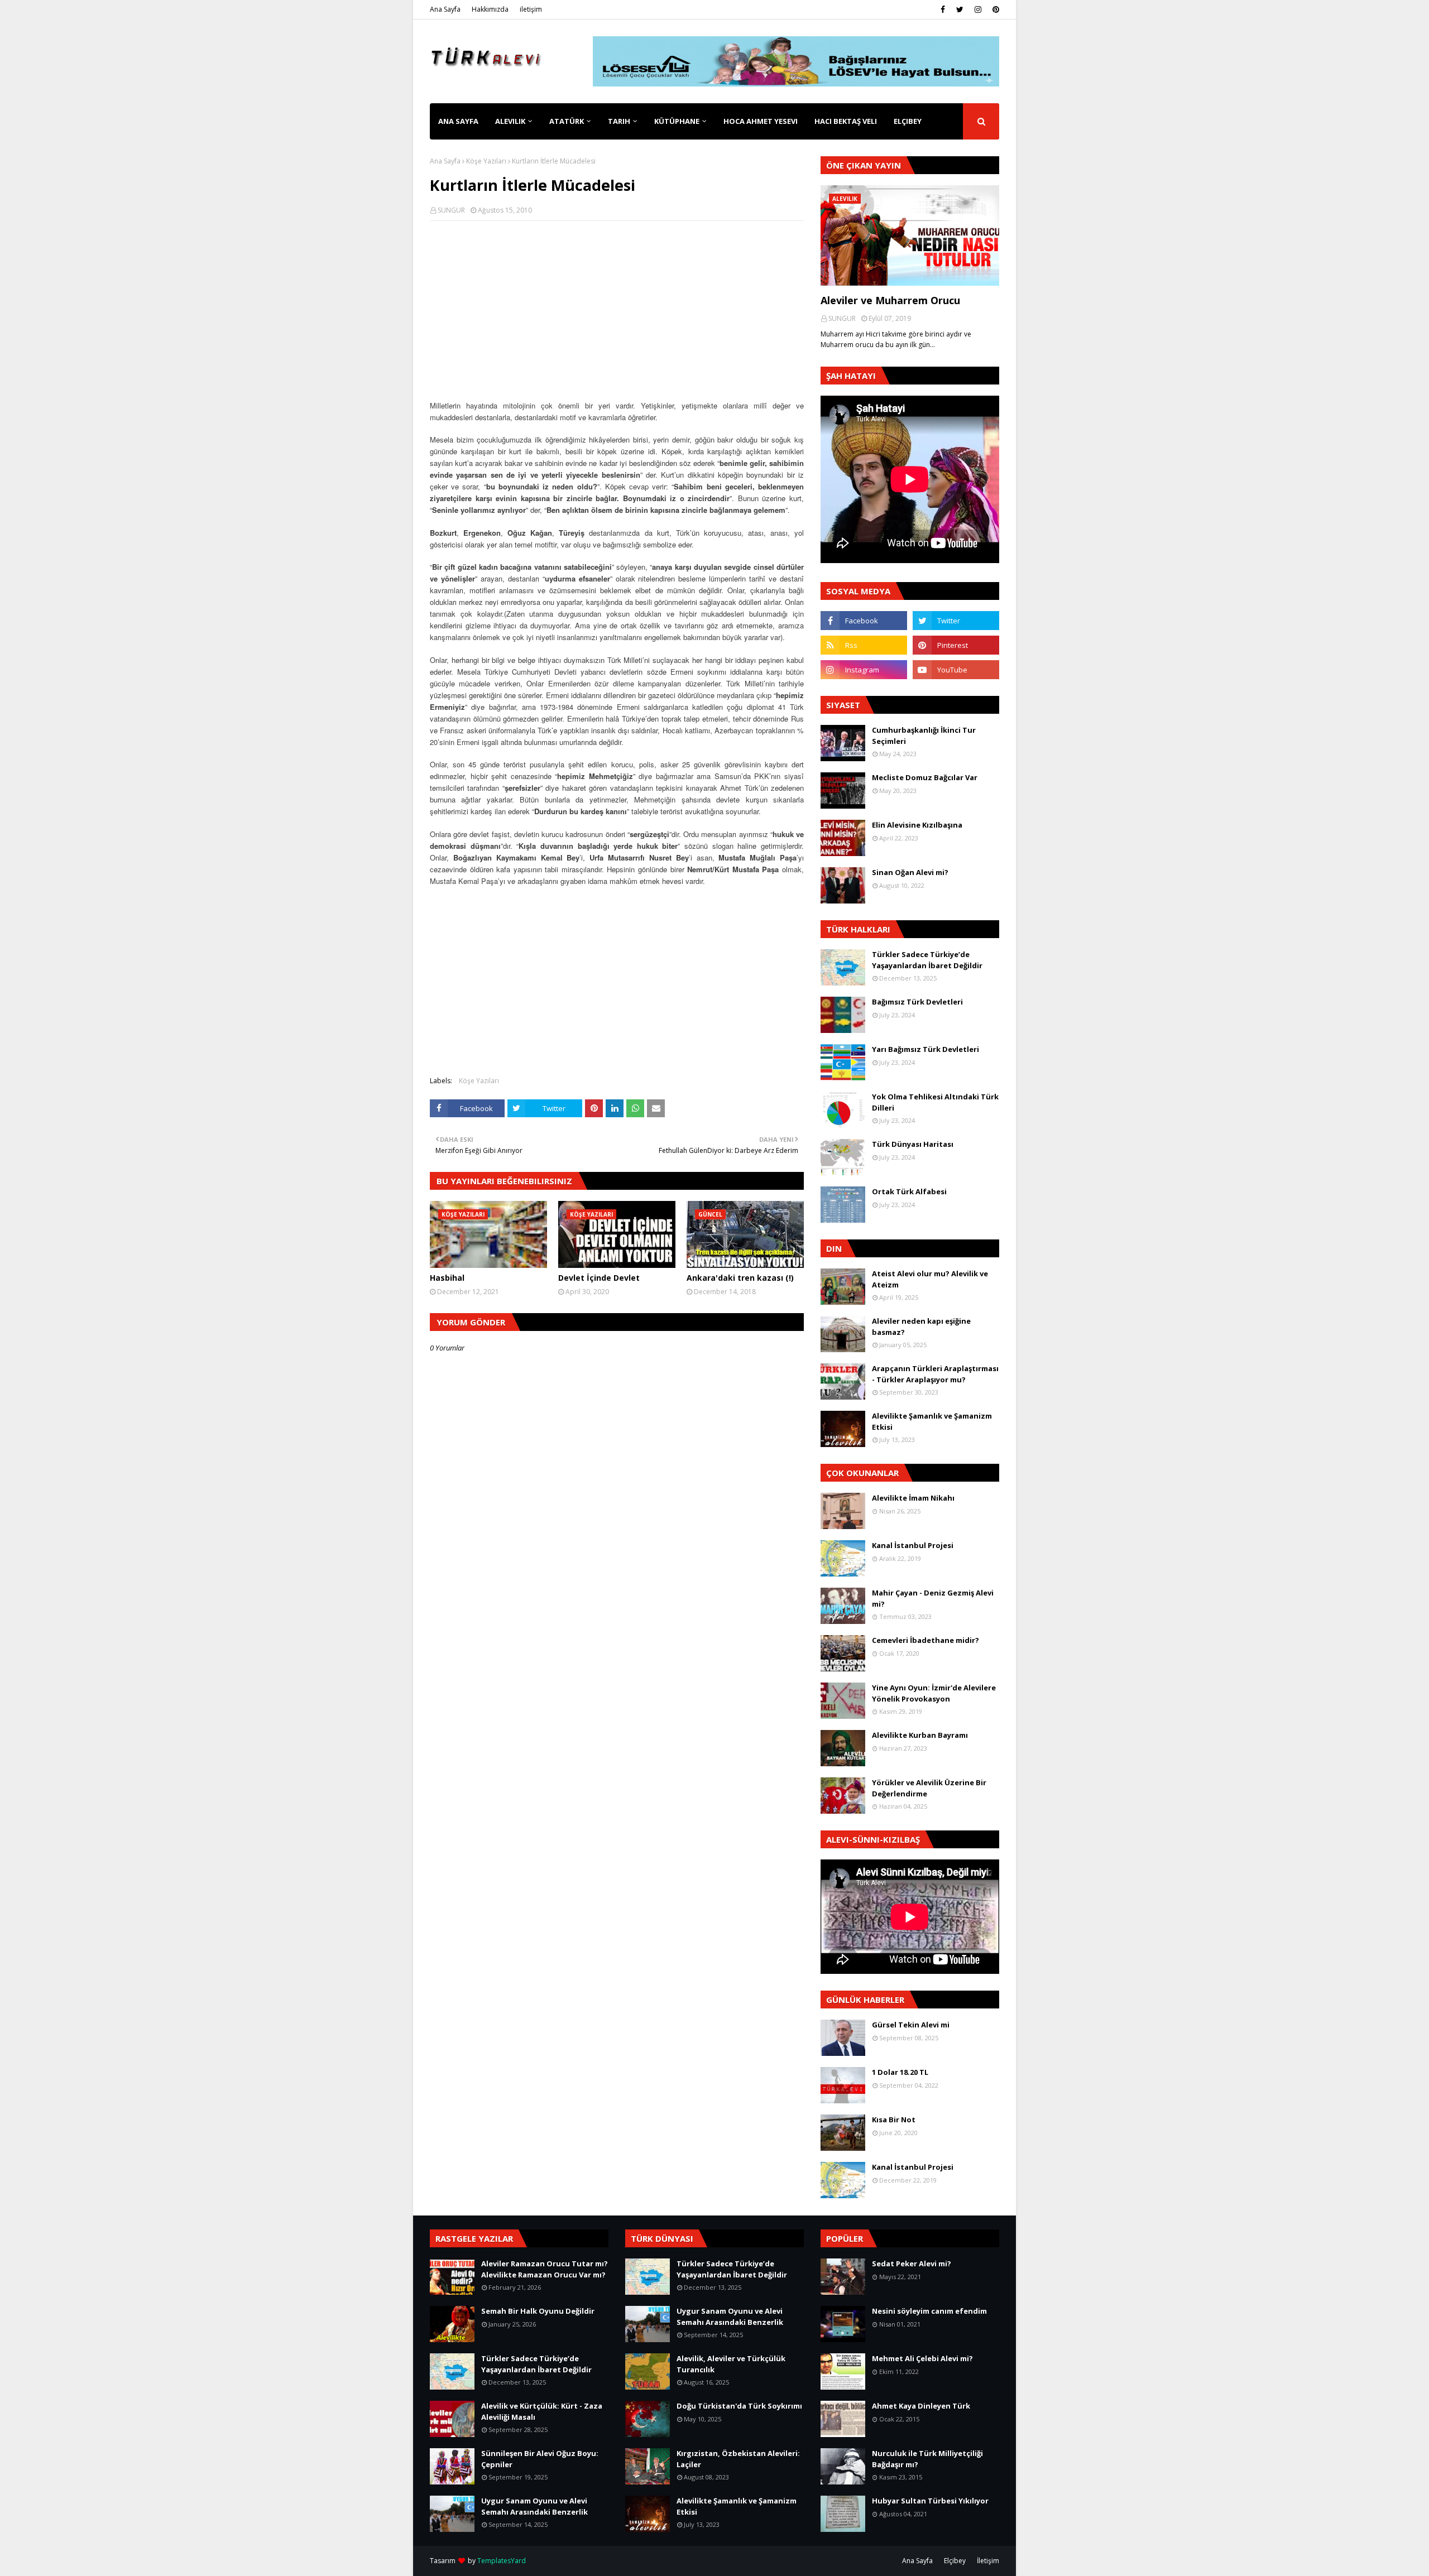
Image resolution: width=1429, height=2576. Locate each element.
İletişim (988, 2561)
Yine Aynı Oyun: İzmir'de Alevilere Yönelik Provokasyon (934, 1693)
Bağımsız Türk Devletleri (917, 1002)
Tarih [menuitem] (619, 121)
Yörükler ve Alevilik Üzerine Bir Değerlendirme (929, 1788)
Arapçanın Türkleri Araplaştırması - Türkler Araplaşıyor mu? (935, 1374)
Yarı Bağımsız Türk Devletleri (926, 1049)
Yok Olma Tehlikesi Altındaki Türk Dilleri (935, 1102)
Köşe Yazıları (486, 161)
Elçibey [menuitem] (908, 121)
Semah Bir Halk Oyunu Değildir (538, 2311)
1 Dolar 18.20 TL (900, 2072)
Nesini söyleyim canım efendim (929, 2311)
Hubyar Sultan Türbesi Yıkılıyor (930, 2501)
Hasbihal (447, 1278)
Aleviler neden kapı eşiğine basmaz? (921, 1327)
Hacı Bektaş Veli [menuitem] (846, 121)
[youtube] (956, 670)
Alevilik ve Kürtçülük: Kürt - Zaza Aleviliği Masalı (542, 2411)
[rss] (864, 645)
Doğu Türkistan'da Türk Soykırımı (739, 2406)
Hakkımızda (490, 9)
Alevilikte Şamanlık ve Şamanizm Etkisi (932, 1421)
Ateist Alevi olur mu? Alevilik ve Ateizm (930, 1279)
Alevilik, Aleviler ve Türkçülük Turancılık (731, 2364)
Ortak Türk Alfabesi (909, 1191)
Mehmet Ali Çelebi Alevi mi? (922, 2358)
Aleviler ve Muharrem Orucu (890, 300)
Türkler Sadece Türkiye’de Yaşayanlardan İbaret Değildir (927, 960)
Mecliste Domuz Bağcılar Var (925, 777)
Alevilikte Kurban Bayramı (920, 1735)
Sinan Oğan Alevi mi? (910, 872)
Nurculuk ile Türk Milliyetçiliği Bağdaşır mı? (927, 2459)
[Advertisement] (617, 310)
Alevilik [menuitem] (510, 121)
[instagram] (978, 9)
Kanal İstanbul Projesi (913, 1545)
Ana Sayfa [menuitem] (458, 121)
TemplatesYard (502, 2561)
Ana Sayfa (445, 9)
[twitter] (960, 9)
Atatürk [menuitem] (567, 121)
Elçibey (955, 2561)
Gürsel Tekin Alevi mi (911, 2025)
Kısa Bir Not (894, 2120)
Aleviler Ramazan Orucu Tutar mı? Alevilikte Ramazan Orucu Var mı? (545, 2269)
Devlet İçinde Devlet (599, 1278)
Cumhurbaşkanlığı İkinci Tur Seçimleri (924, 736)
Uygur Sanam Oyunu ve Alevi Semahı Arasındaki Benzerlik (534, 2506)
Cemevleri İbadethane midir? (926, 1640)
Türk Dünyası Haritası (913, 1144)
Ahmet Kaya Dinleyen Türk (921, 2406)
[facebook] (943, 9)
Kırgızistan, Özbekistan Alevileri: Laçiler (738, 2459)
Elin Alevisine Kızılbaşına (917, 825)
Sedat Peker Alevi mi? (912, 2263)
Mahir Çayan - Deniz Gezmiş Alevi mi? (933, 1598)
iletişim (531, 9)
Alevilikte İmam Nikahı (913, 1498)
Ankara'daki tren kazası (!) (740, 1278)
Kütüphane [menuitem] (677, 121)
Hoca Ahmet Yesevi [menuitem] (761, 121)
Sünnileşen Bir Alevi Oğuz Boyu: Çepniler (540, 2459)
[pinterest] (994, 9)
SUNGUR (451, 210)
